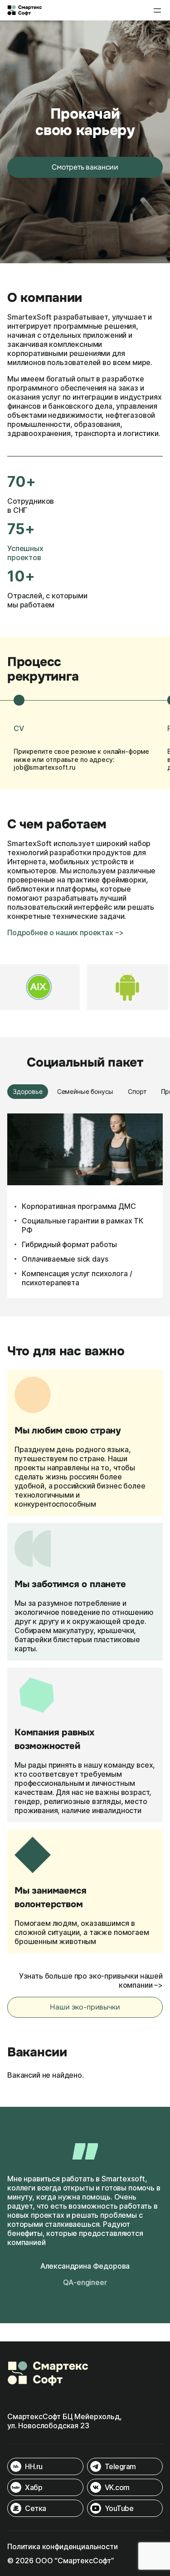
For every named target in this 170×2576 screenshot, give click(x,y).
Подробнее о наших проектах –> (65, 932)
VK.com (117, 2487)
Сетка (36, 2508)
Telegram (120, 2466)
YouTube (119, 2508)
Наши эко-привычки (85, 2007)
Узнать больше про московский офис (87, 1259)
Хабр (34, 2487)
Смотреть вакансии (85, 167)
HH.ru (34, 2466)
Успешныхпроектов (25, 553)
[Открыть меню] (157, 10)
